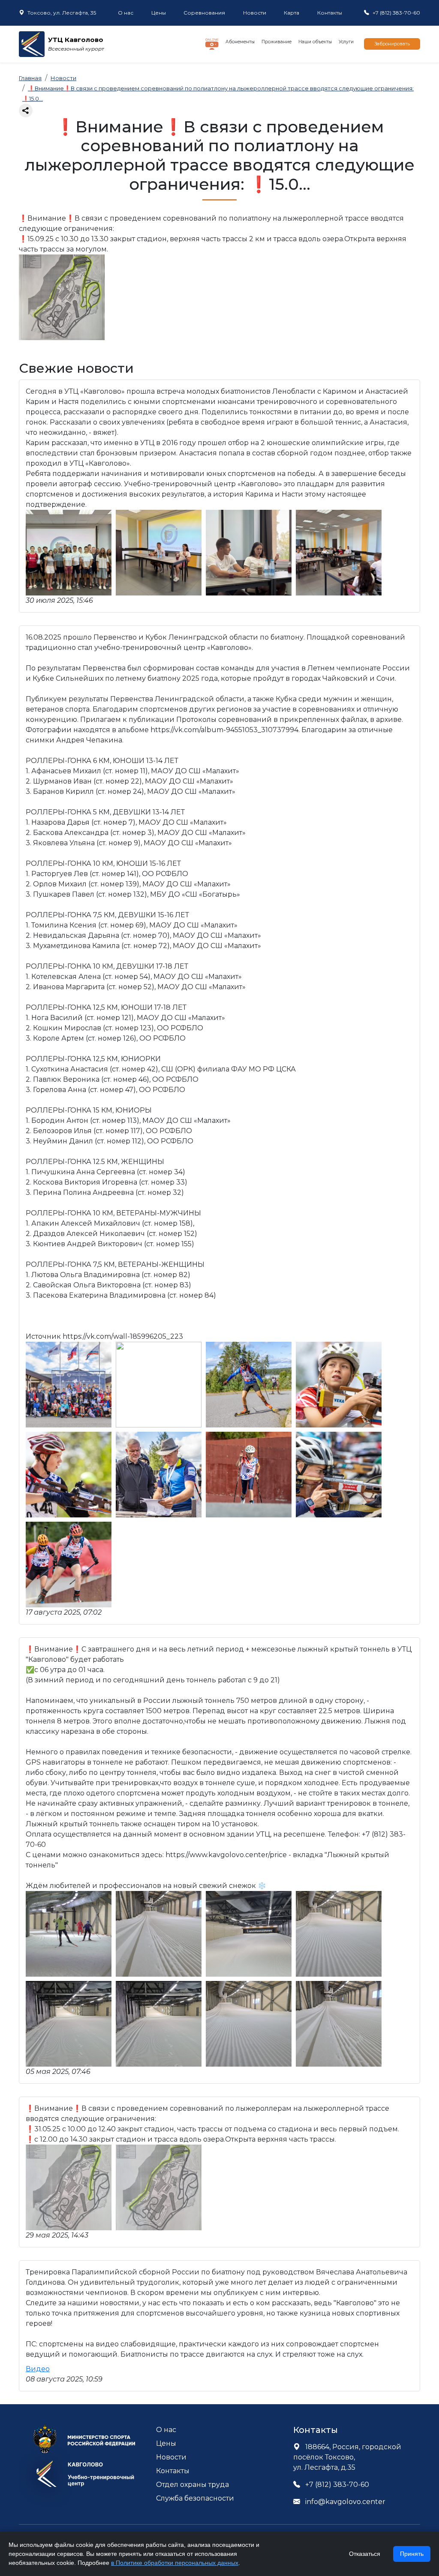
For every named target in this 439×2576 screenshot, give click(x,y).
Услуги (346, 42)
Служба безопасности (195, 2498)
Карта (292, 13)
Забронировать (392, 44)
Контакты (330, 13)
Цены (159, 13)
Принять (412, 2554)
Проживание (277, 42)
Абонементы (240, 42)
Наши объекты (315, 42)
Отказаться (365, 2554)
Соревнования (204, 13)
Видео (38, 2369)
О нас (126, 13)
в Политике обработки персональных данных (175, 2563)
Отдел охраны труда (192, 2485)
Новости (255, 13)
